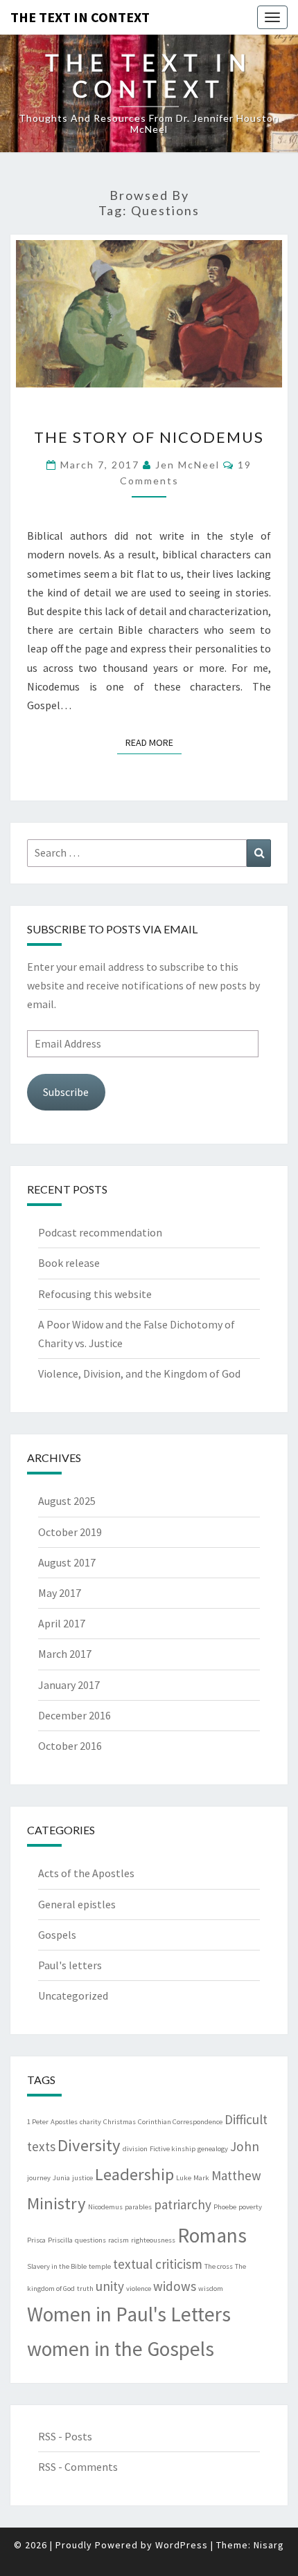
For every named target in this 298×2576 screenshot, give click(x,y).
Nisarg (269, 2545)
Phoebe (225, 2207)
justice (82, 2178)
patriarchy (183, 2204)
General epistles (77, 1904)
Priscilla (60, 2240)
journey (39, 2178)
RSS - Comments (78, 2467)
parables (138, 2207)
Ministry (56, 2203)
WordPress (182, 2545)
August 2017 (67, 1562)
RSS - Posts (65, 2436)
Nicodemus (105, 2207)
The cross (219, 2266)
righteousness (153, 2240)
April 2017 (62, 1623)
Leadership (134, 2174)
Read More (154, 742)
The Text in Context (80, 17)
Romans (212, 2235)
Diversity (89, 2145)
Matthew (236, 2175)
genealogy (213, 2149)
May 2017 (60, 1593)
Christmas (120, 2122)
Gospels (57, 1935)
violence (139, 2289)
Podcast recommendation (100, 1232)
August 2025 (67, 1501)
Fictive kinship (173, 2149)
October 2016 (70, 1746)
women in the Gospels (121, 2349)
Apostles (64, 2122)
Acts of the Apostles (86, 1873)
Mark (201, 2178)
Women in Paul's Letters (129, 2314)
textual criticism (158, 2264)
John (245, 2146)
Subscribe (66, 1092)
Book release (69, 1263)
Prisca (36, 2240)
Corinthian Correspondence (180, 2122)
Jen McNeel (187, 465)
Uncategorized (73, 1995)
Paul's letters (70, 1965)
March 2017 (65, 1654)
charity (90, 2122)
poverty (250, 2207)
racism (119, 2240)
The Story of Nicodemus (149, 437)
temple (100, 2266)
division (135, 2149)
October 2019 (70, 1532)
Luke (184, 2178)
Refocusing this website (95, 1294)
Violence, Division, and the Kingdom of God (139, 1373)
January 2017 (69, 1685)
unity (110, 2286)
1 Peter (38, 2122)
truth (85, 2289)
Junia (61, 2178)
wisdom (211, 2289)
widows (175, 2286)
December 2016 (74, 1715)
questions (90, 2240)
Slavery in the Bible (57, 2266)
